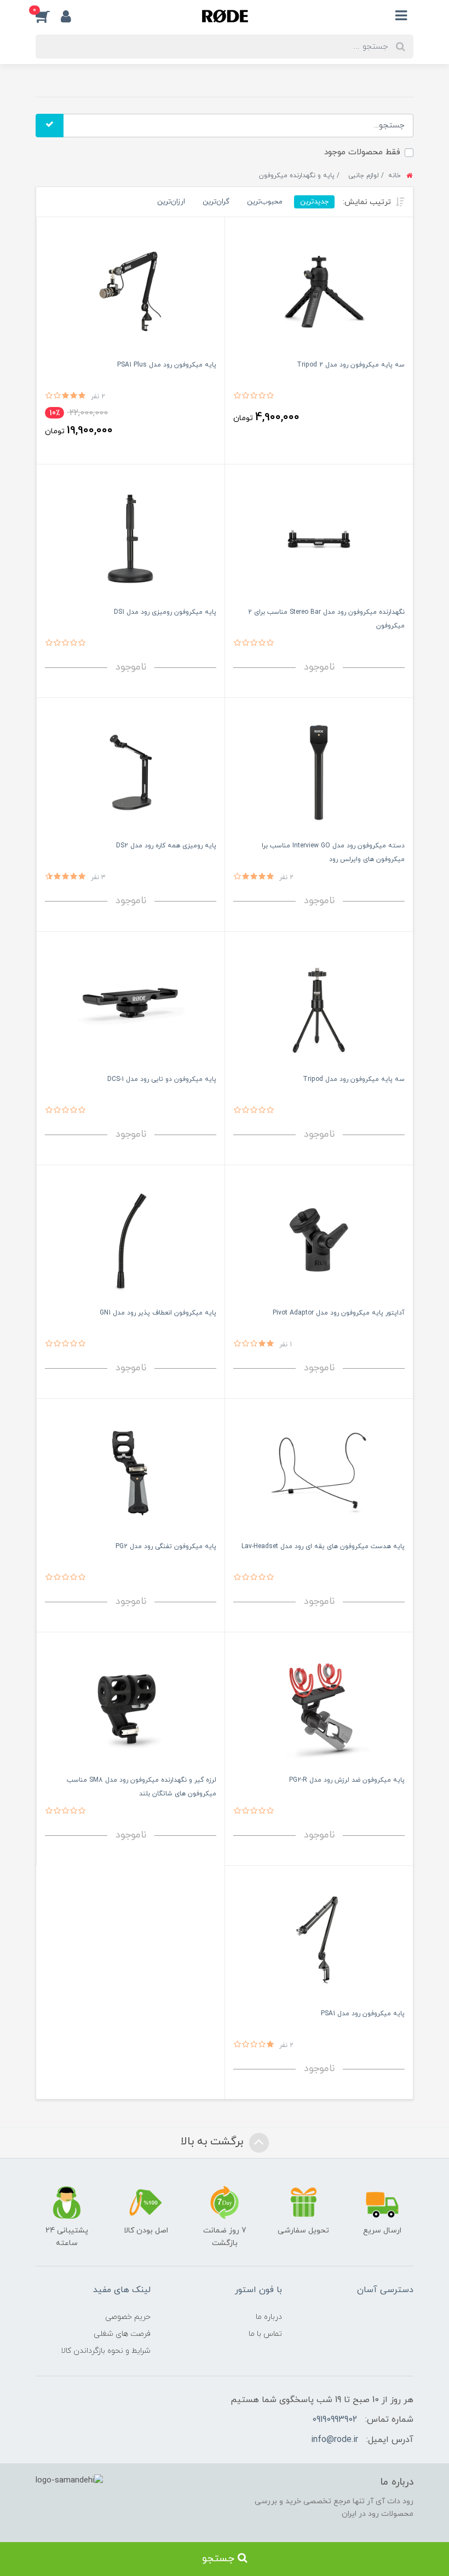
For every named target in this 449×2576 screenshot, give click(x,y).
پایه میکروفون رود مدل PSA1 (363, 2014)
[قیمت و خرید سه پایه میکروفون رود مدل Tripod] (319, 1006)
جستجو (220, 2559)
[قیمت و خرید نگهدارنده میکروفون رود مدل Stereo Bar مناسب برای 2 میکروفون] (319, 539)
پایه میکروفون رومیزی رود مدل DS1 (165, 612)
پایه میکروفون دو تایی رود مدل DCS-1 (162, 1079)
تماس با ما (265, 2334)
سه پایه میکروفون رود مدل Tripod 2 (351, 365)
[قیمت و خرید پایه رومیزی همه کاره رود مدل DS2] (131, 772)
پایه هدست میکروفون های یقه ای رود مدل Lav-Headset (323, 1546)
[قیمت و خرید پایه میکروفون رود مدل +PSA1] (131, 291)
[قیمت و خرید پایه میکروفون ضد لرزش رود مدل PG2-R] (319, 1706)
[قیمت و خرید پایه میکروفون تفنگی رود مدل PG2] (131, 1473)
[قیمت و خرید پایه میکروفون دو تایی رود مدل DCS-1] (131, 1006)
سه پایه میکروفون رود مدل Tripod (354, 1079)
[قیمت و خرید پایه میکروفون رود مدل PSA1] (319, 1940)
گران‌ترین (216, 202)
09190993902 (335, 2420)
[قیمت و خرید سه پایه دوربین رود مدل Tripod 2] (319, 291)
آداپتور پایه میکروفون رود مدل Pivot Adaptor (339, 1313)
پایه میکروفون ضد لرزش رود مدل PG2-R (347, 1780)
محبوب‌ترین (265, 202)
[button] (48, 16)
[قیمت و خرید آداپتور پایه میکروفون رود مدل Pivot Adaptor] (319, 1239)
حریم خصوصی (128, 2317)
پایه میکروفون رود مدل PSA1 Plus (167, 365)
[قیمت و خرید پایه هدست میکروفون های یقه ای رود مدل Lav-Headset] (319, 1473)
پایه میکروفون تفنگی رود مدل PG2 (166, 1546)
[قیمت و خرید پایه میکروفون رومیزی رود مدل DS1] (131, 539)
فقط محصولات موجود (362, 152)
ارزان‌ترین (171, 202)
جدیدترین (314, 202)
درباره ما (269, 2317)
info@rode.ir (335, 2440)
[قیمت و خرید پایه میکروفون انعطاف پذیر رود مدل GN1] (131, 1239)
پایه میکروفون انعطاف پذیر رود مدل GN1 (158, 1313)
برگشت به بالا (214, 2142)
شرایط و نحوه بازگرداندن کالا (106, 2351)
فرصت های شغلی (122, 2334)
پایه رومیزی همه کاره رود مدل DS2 (166, 846)
